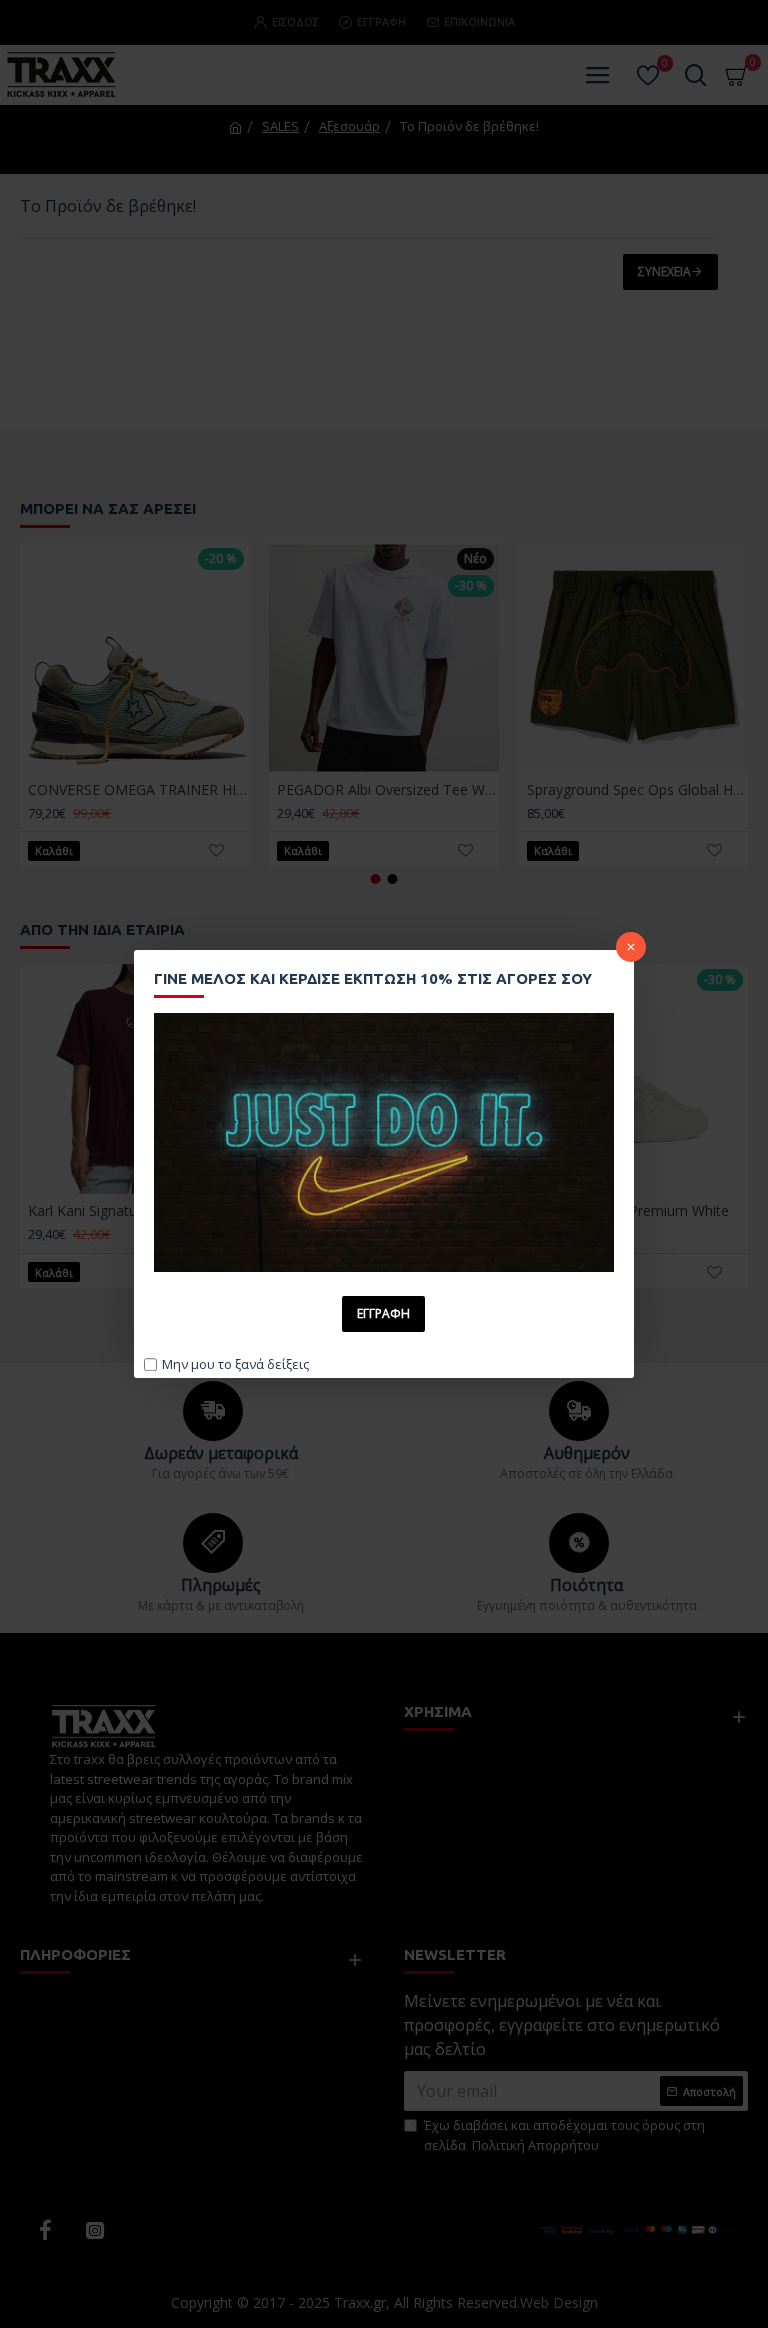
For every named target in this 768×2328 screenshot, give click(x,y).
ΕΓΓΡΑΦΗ (383, 1313)
